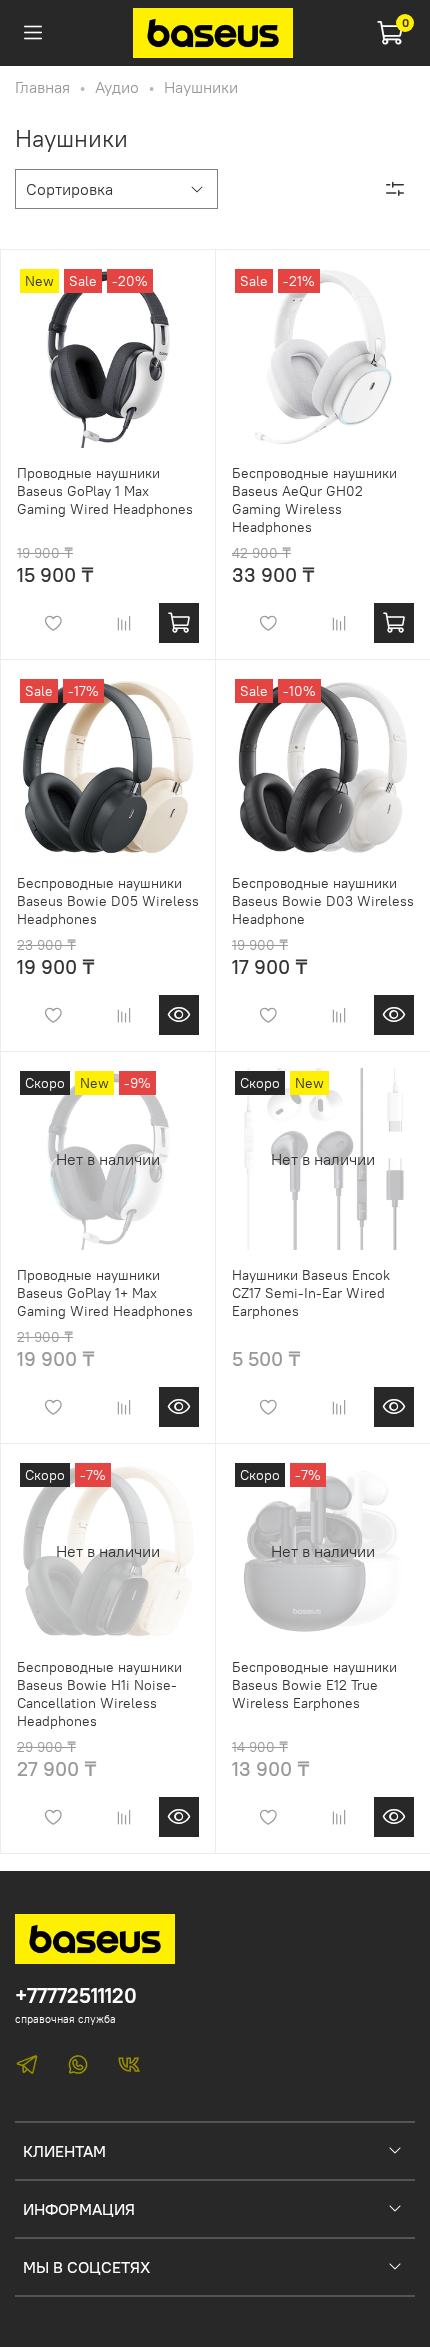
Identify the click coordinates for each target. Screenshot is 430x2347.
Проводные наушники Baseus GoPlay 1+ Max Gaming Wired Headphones (105, 1293)
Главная (42, 87)
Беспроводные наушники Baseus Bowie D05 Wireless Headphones (108, 901)
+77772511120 (76, 1995)
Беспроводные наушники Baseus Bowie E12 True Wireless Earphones (314, 1685)
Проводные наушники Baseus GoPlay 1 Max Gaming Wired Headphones (105, 491)
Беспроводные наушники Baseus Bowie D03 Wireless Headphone (323, 901)
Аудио (117, 87)
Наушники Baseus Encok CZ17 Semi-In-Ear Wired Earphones (311, 1293)
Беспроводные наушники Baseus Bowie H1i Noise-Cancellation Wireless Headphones (99, 1694)
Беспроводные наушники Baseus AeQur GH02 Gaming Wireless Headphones (314, 500)
